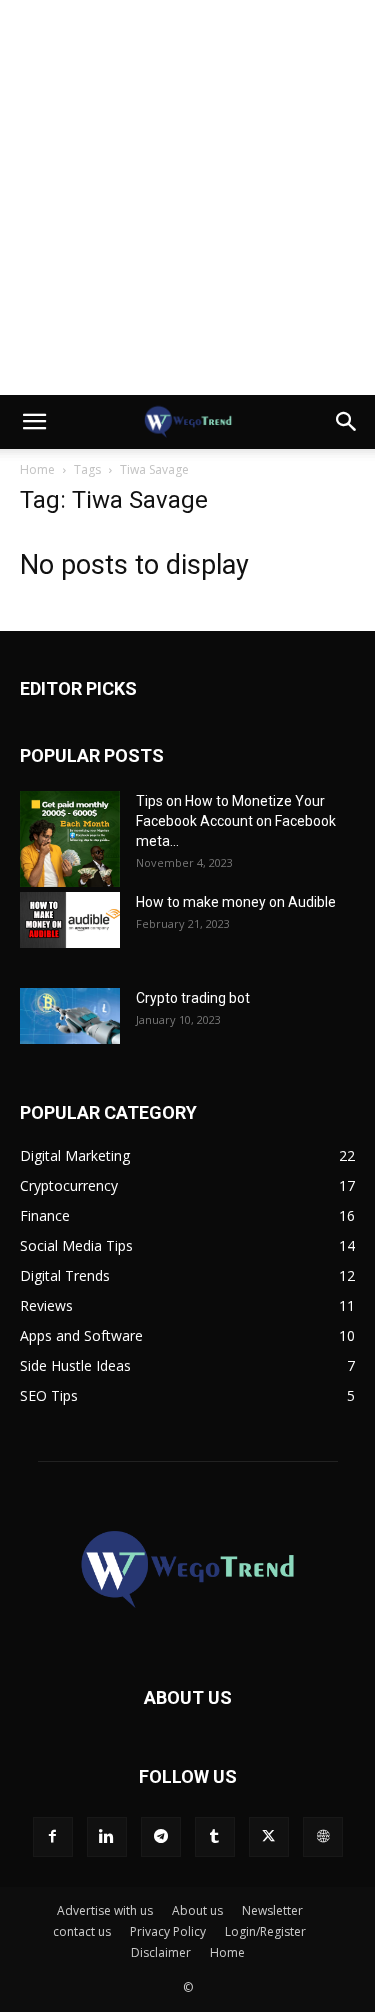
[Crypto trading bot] (70, 1016)
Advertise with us (105, 1910)
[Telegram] (161, 1837)
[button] (34, 422)
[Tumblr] (215, 1837)
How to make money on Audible (236, 902)
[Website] (323, 1837)
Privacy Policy (168, 1931)
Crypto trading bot (193, 998)
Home (37, 469)
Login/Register (265, 1931)
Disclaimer (161, 1952)
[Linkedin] (107, 1837)
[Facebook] (53, 1837)
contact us (82, 1931)
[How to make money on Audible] (70, 920)
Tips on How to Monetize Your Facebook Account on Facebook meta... (236, 821)
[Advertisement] (187, 197)
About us (197, 1910)
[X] (269, 1837)
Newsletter (272, 1910)
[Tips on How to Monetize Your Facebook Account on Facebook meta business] (70, 839)
